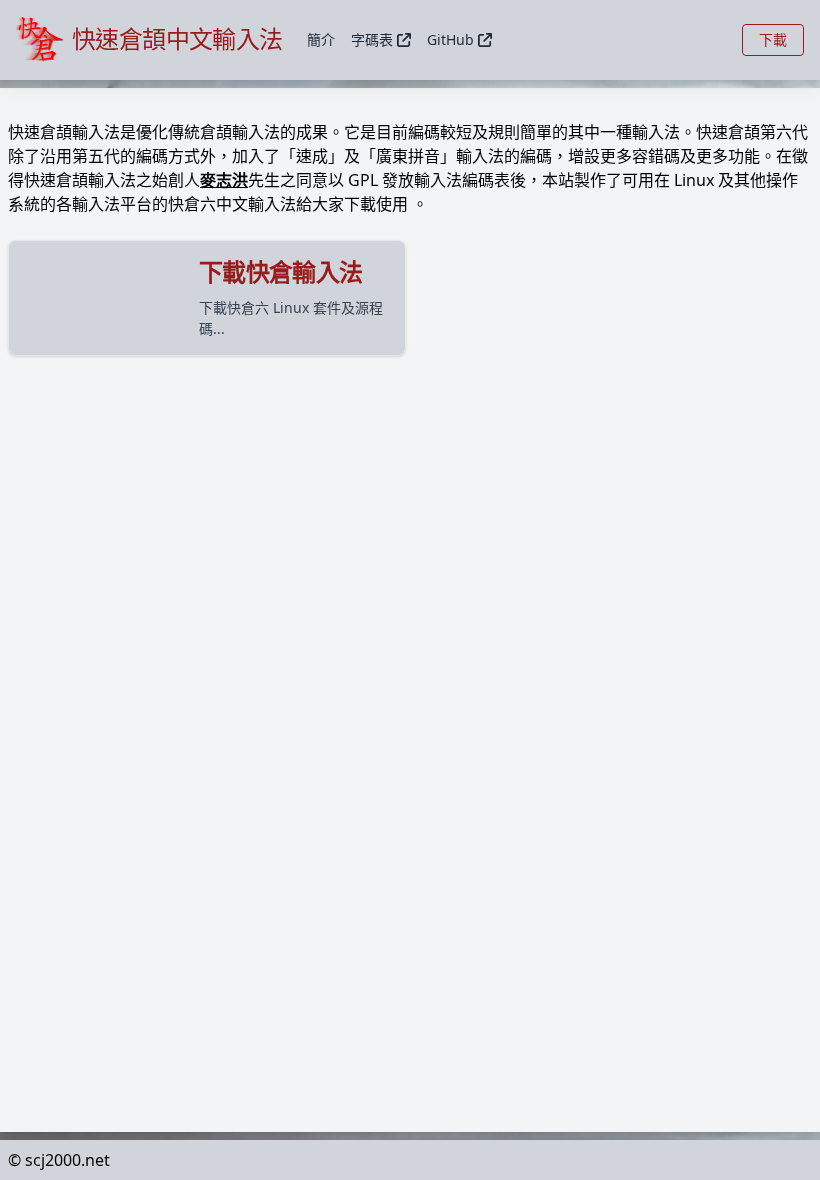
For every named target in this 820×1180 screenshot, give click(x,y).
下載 (773, 39)
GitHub (450, 39)
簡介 (321, 39)
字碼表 (372, 39)
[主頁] (44, 40)
